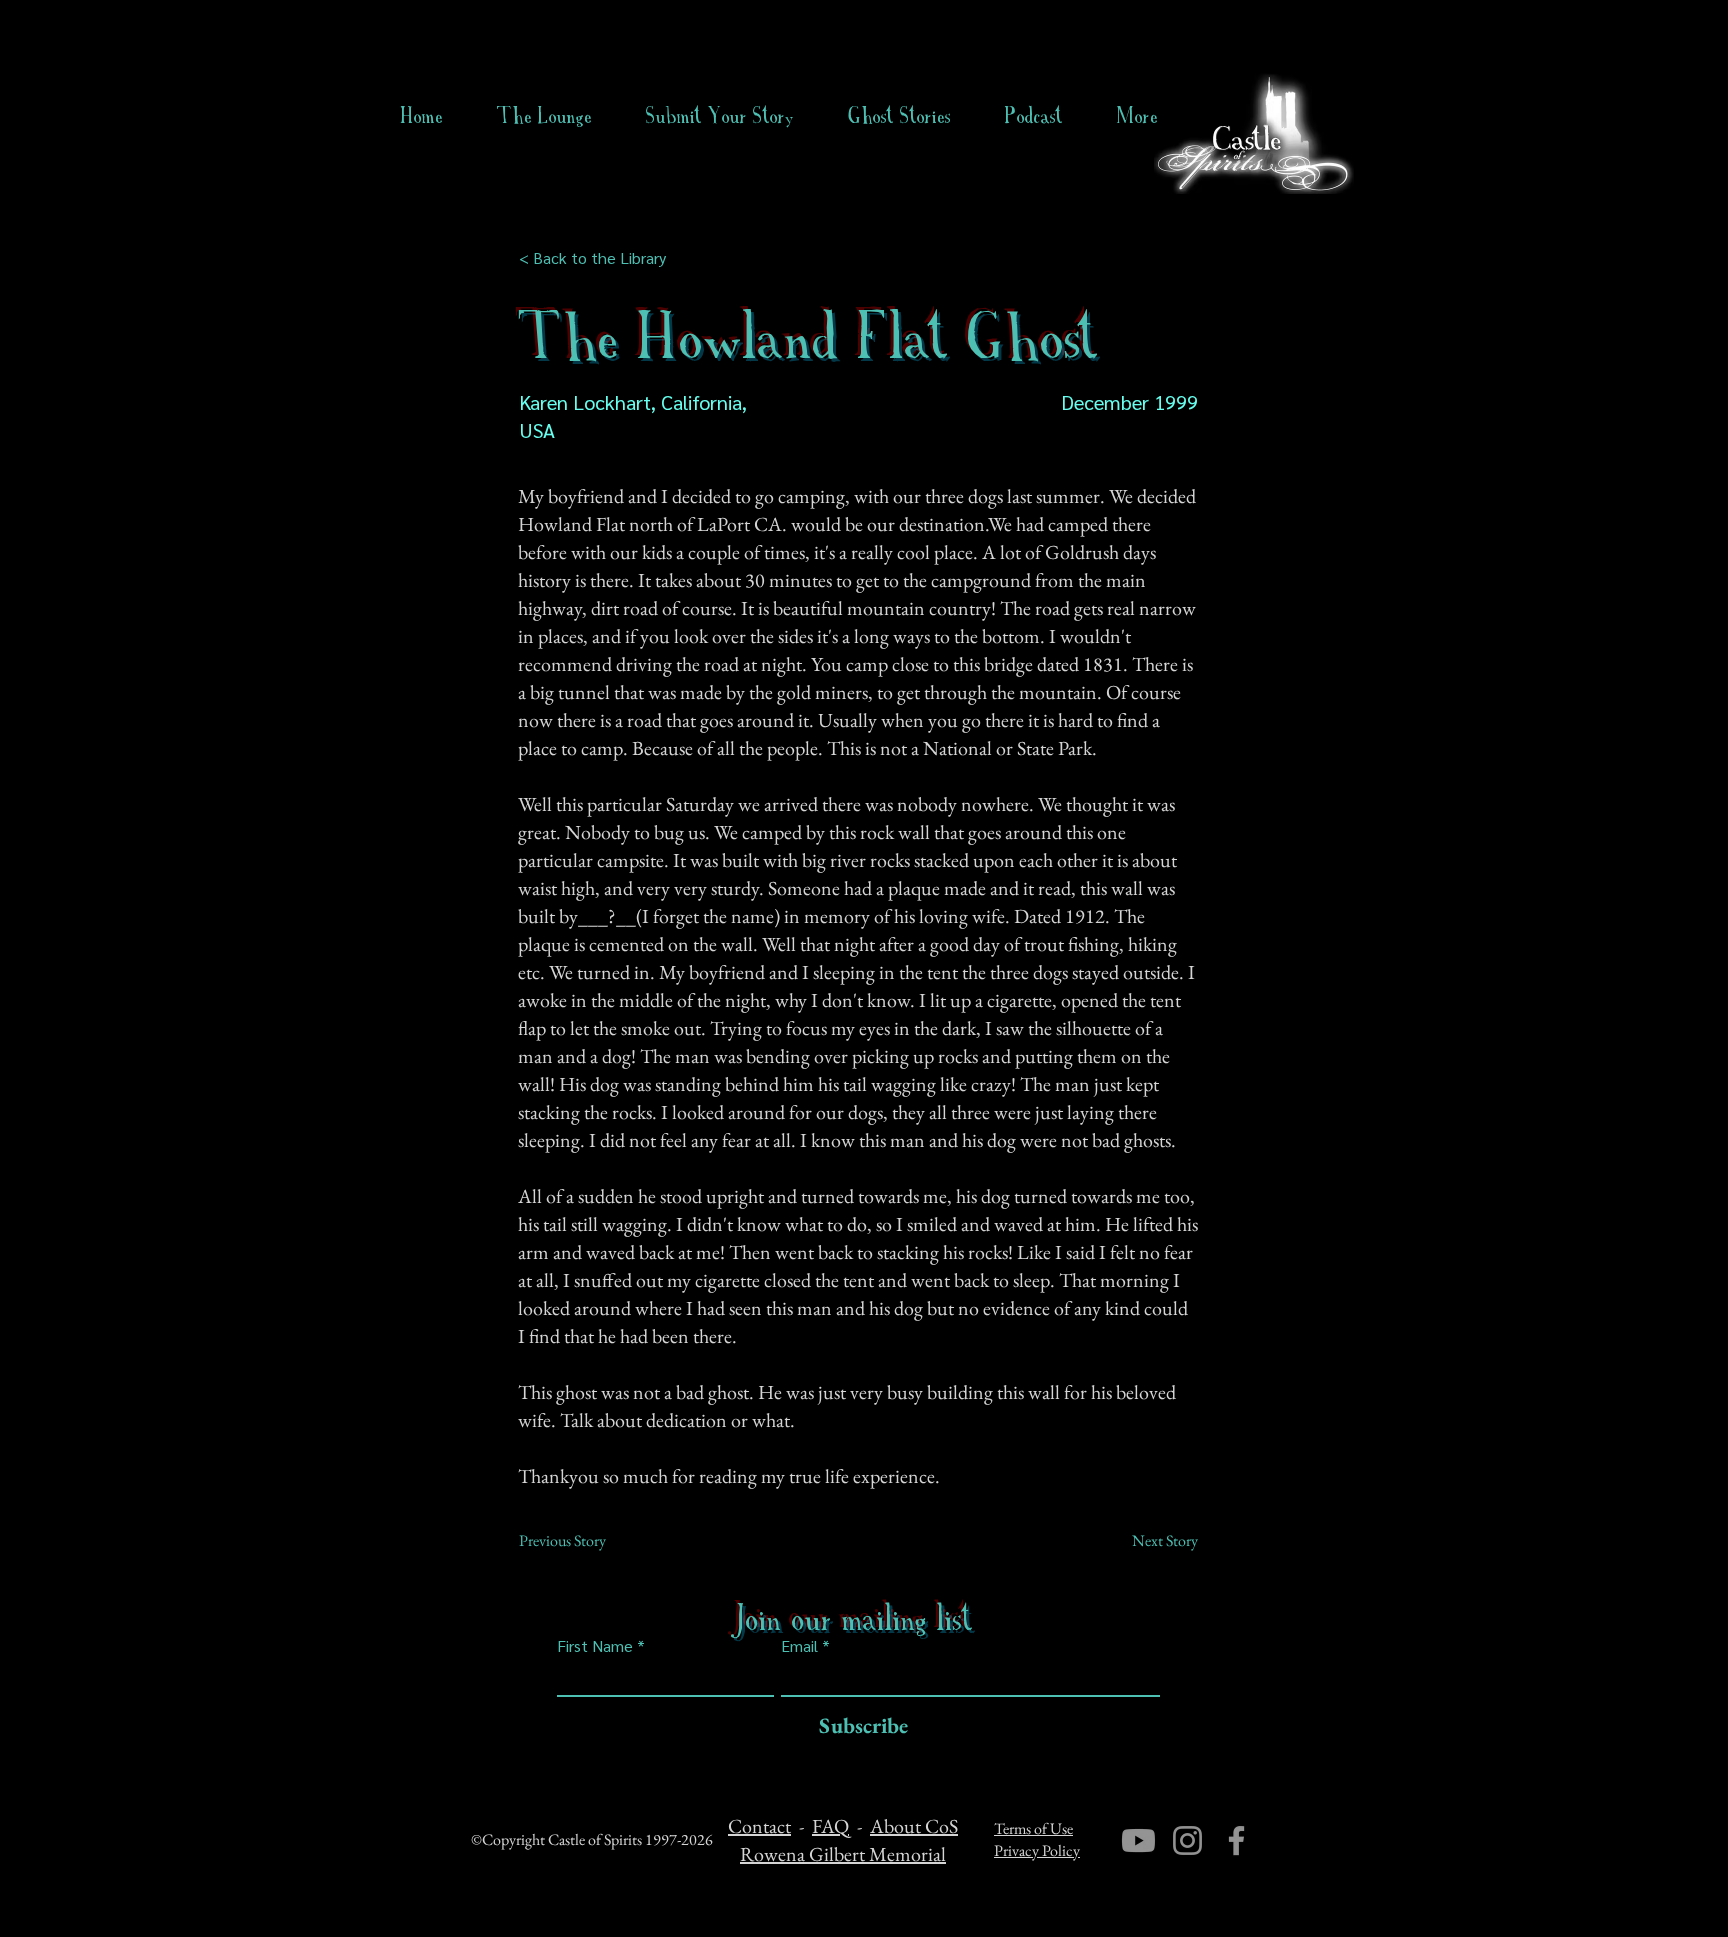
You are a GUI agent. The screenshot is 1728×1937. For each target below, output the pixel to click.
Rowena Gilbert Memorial (843, 1854)
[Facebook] (1236, 1840)
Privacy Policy (1037, 1850)
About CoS (914, 1826)
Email (799, 1646)
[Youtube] (1138, 1840)
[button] (899, 116)
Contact (759, 1826)
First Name (595, 1646)
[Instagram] (1187, 1840)
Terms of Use (1033, 1828)
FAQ (830, 1826)
